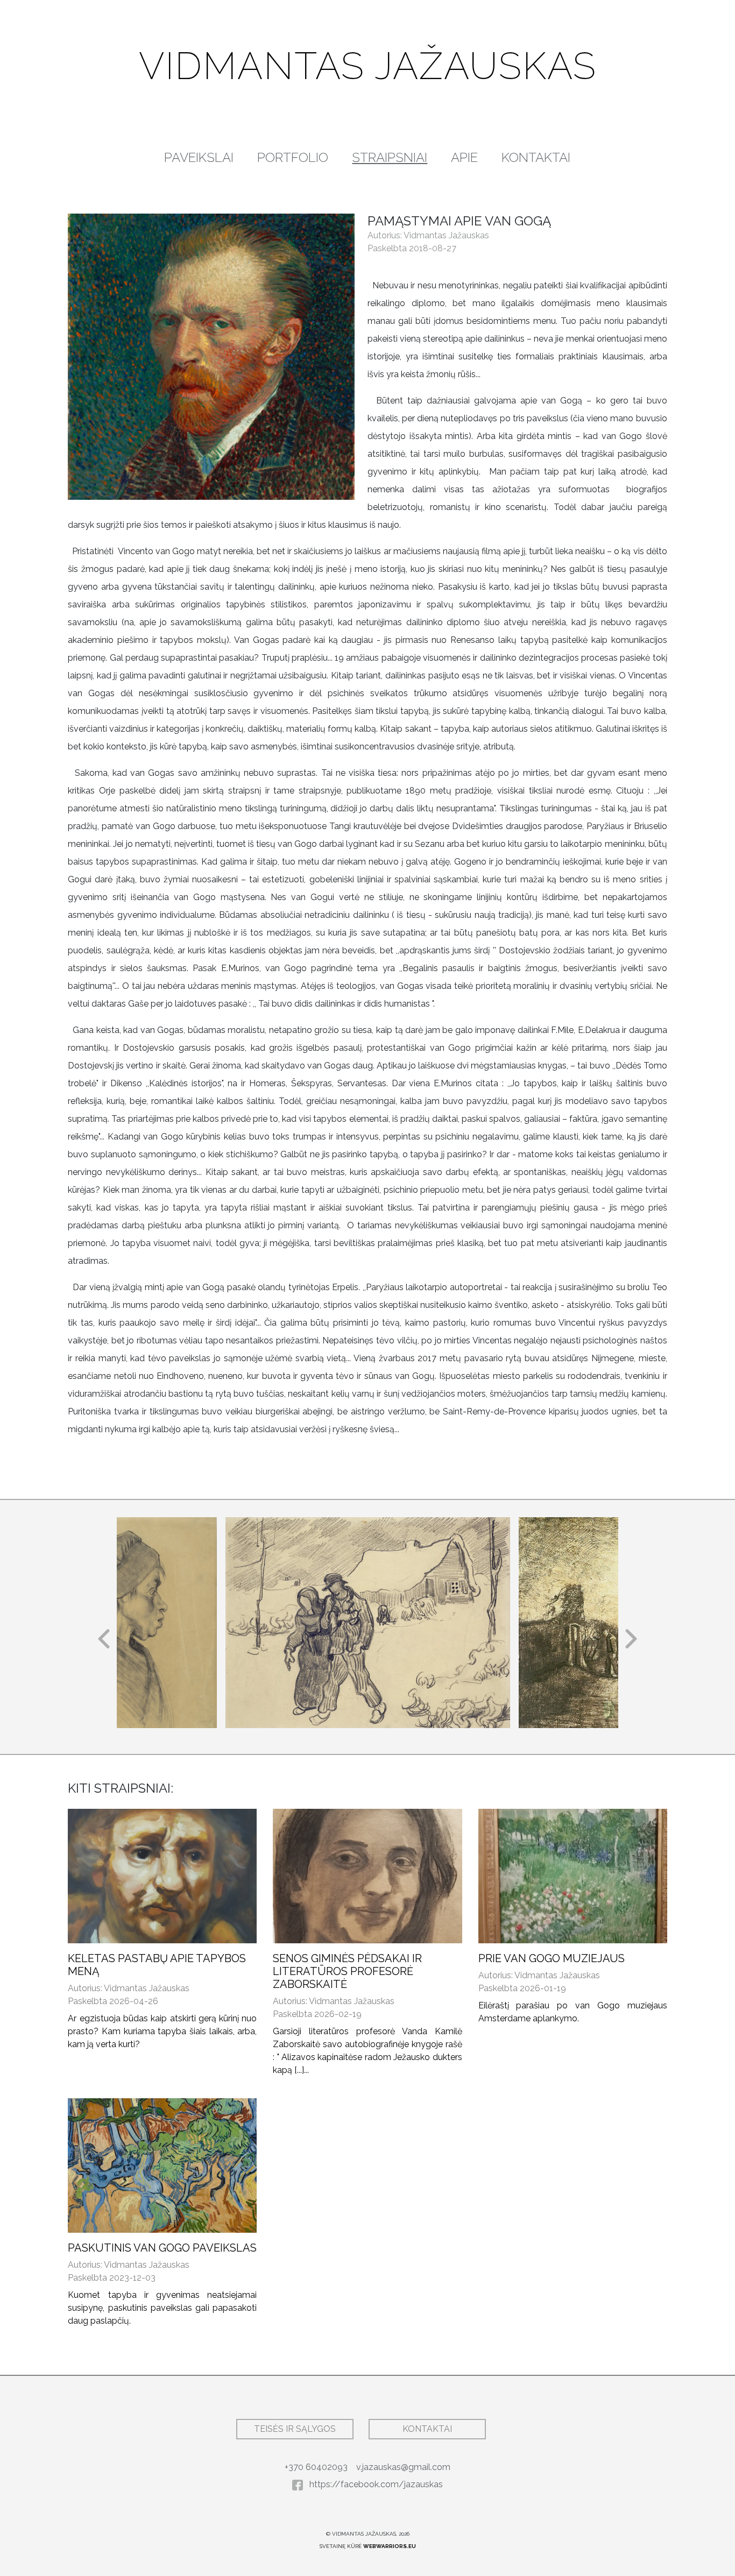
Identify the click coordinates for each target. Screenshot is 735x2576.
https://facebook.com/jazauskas (375, 2484)
